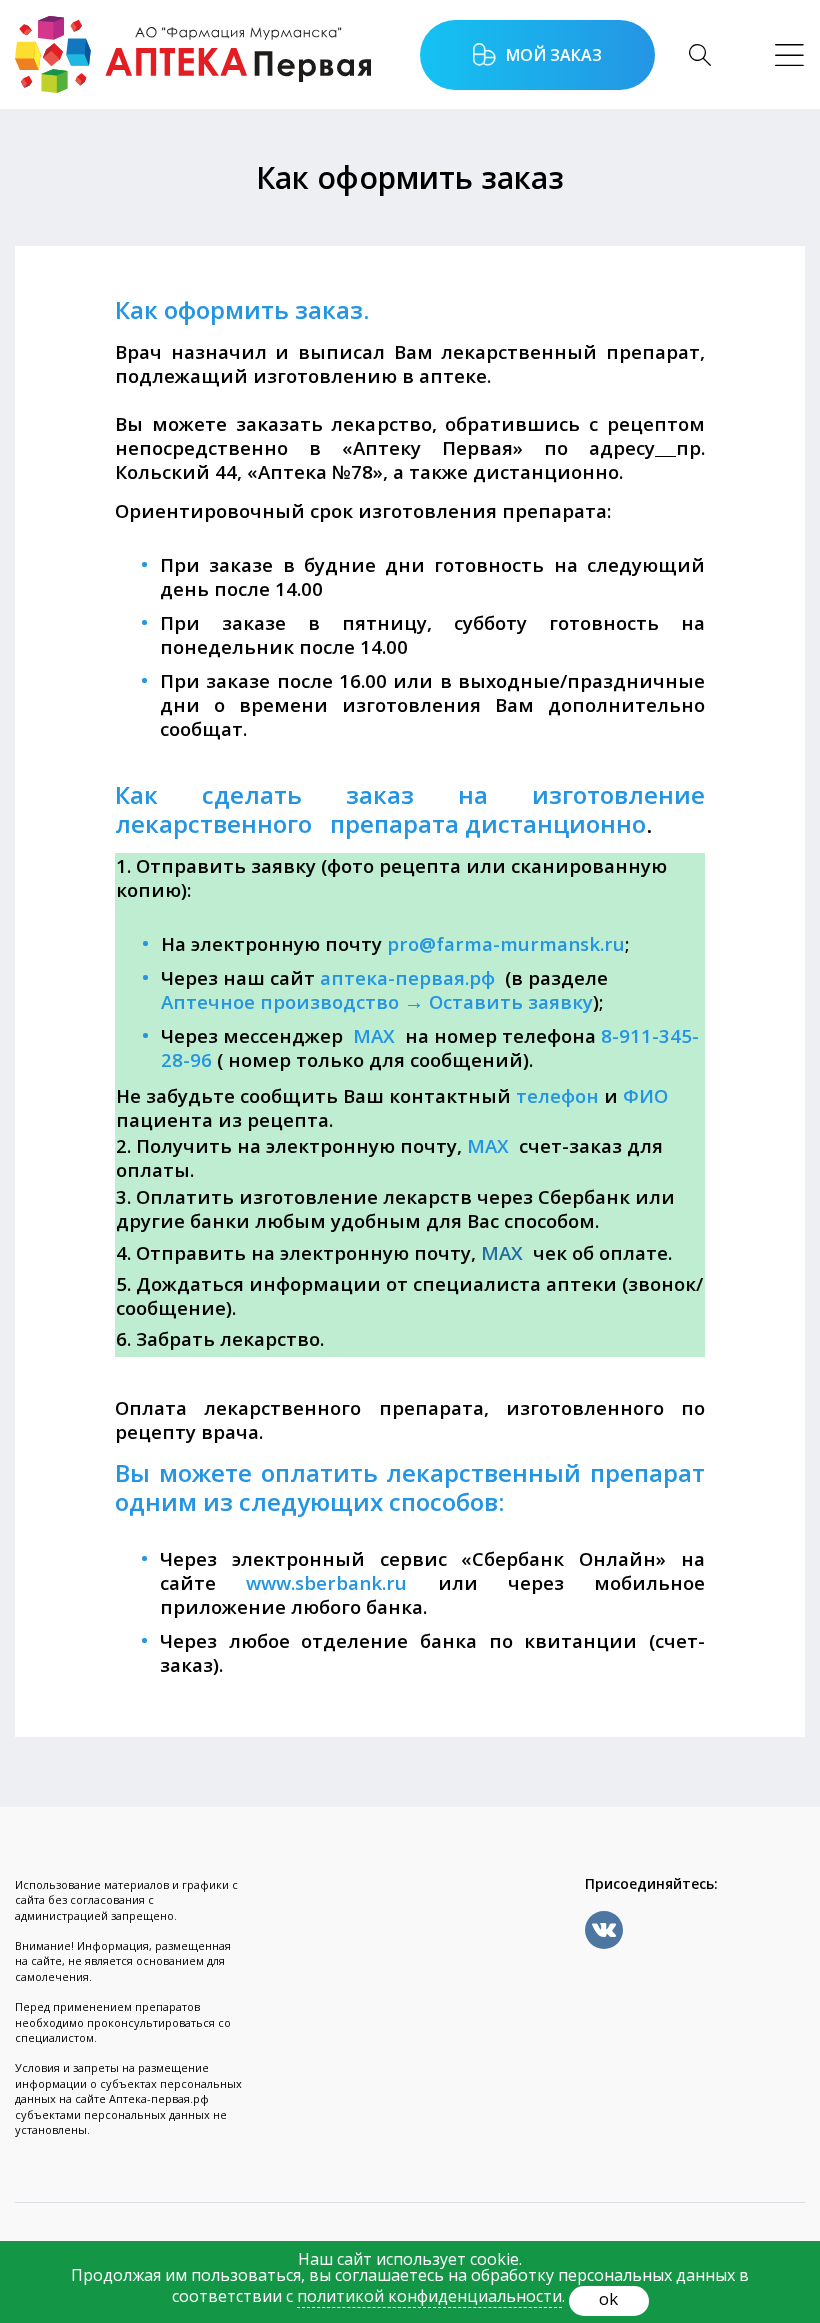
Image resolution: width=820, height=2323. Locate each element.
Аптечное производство (280, 1001)
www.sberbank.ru (326, 1582)
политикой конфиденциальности (429, 2296)
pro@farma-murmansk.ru (506, 943)
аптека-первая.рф (407, 977)
